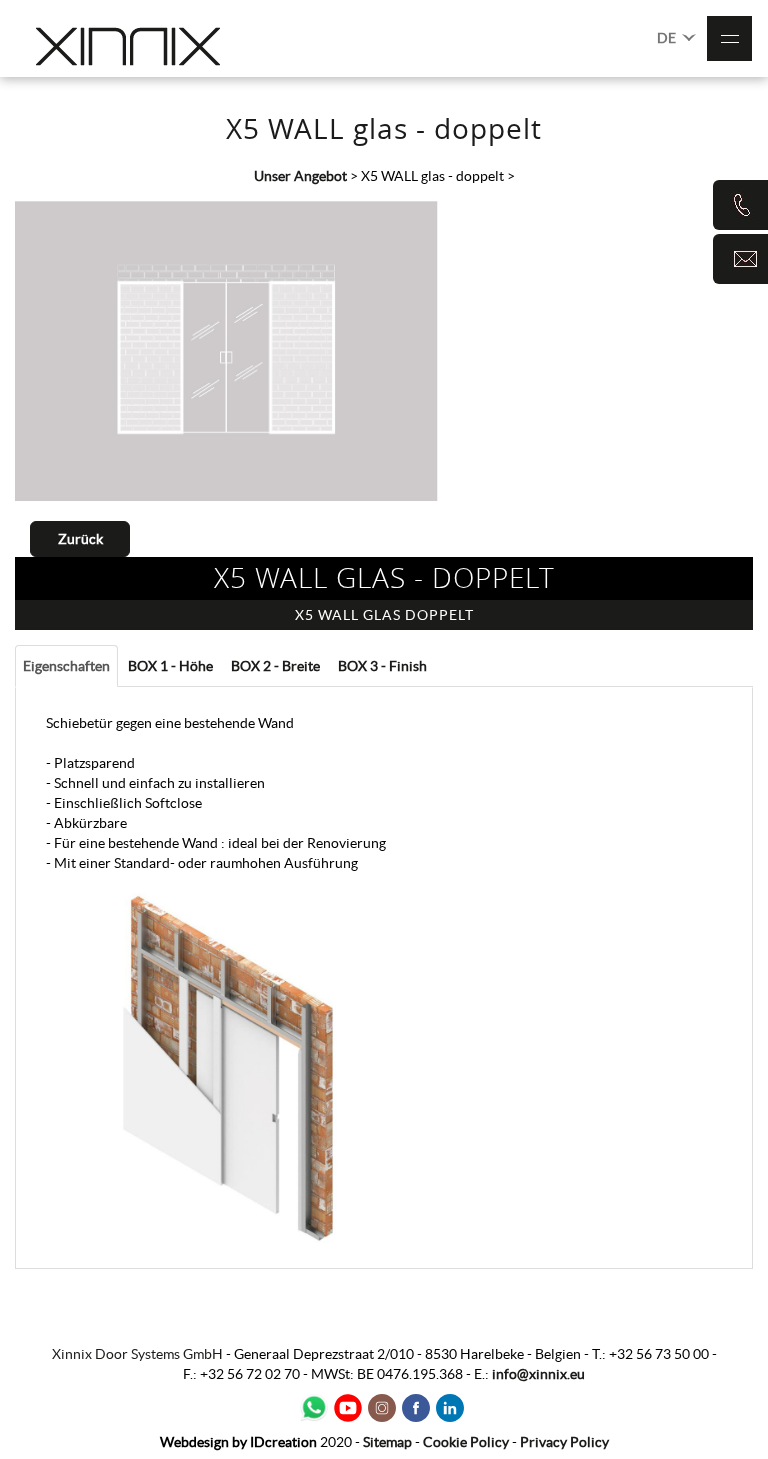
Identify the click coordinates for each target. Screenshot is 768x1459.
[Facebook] (416, 1408)
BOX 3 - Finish (382, 666)
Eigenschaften (66, 666)
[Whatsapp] (314, 1408)
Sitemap (387, 1442)
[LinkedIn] (450, 1408)
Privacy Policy (564, 1442)
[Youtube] (348, 1408)
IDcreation (238, 1442)
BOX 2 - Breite (275, 666)
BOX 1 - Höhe (170, 666)
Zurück (80, 539)
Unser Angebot (300, 176)
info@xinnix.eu (538, 1374)
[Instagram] (382, 1408)
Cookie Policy (466, 1442)
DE (668, 38)
